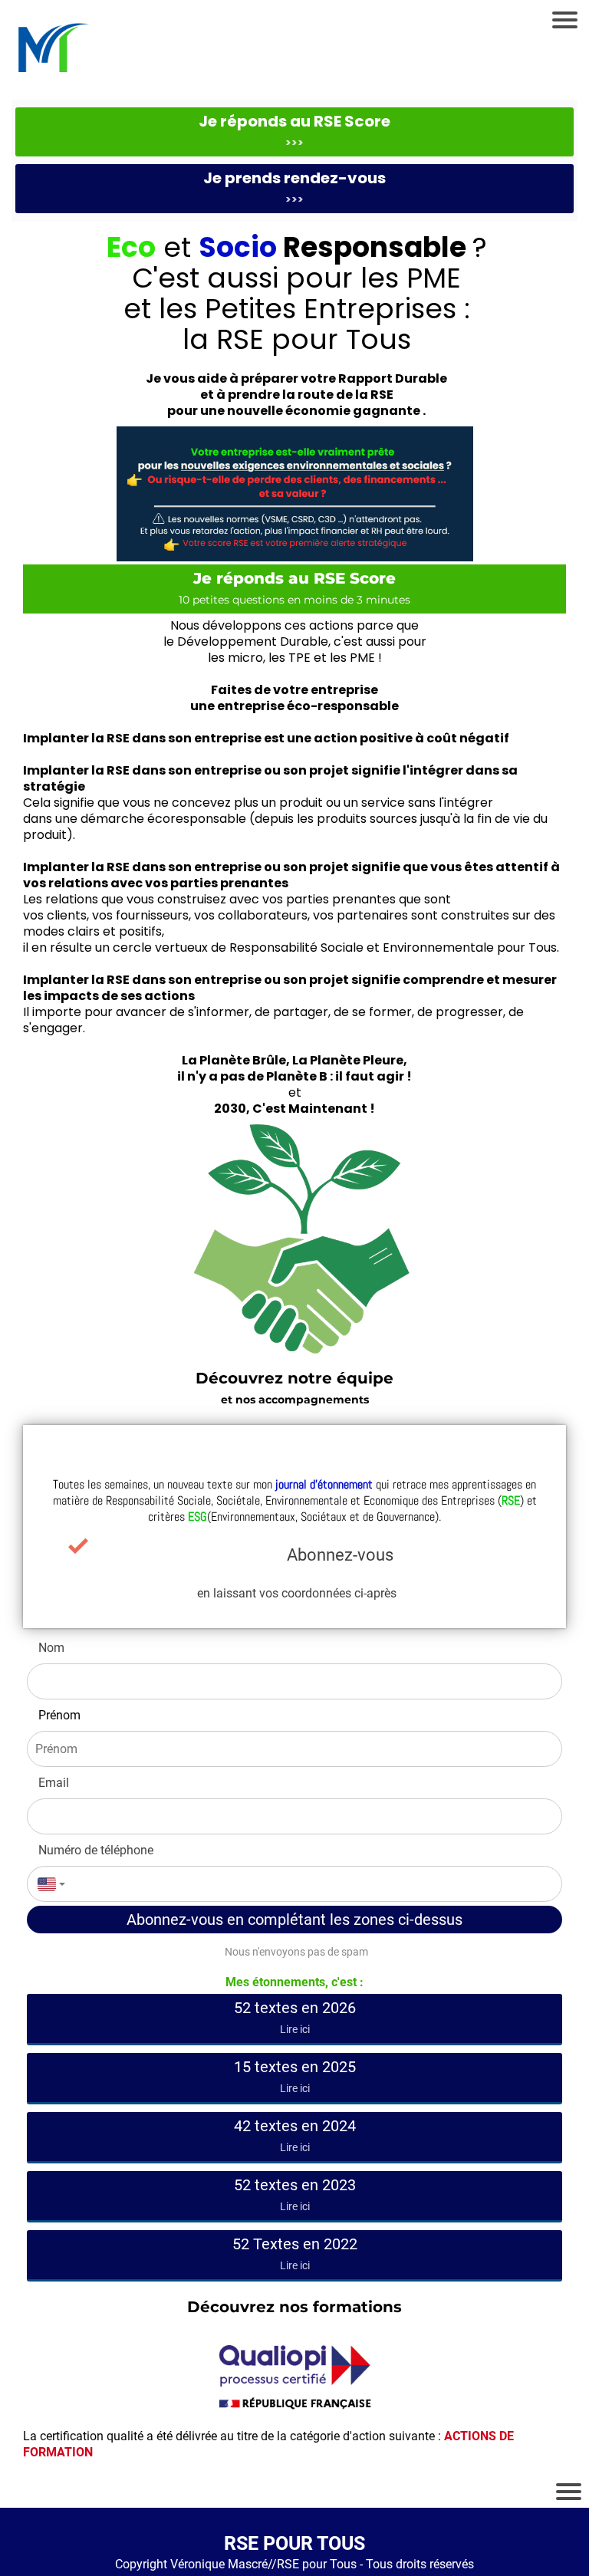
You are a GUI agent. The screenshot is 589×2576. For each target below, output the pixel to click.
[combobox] (48, 1884)
